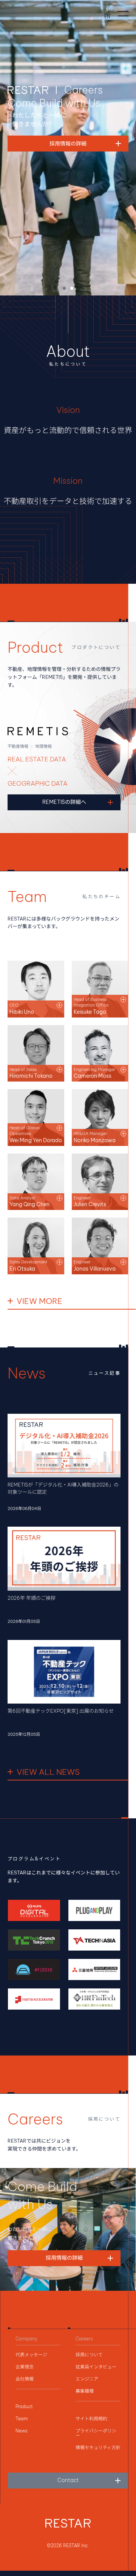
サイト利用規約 (91, 2419)
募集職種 (85, 2391)
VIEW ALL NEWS (48, 1772)
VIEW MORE (39, 1301)
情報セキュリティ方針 (98, 2448)
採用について (89, 2355)
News (22, 2431)
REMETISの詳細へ (64, 802)
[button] (64, 288)
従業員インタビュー (96, 2367)
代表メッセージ (31, 2355)
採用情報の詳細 (64, 2258)
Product (24, 2407)
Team (22, 2419)
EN (107, 17)
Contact (68, 2480)
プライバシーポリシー (96, 2433)
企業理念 (25, 2367)
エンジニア (87, 2379)
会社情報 (25, 2379)
